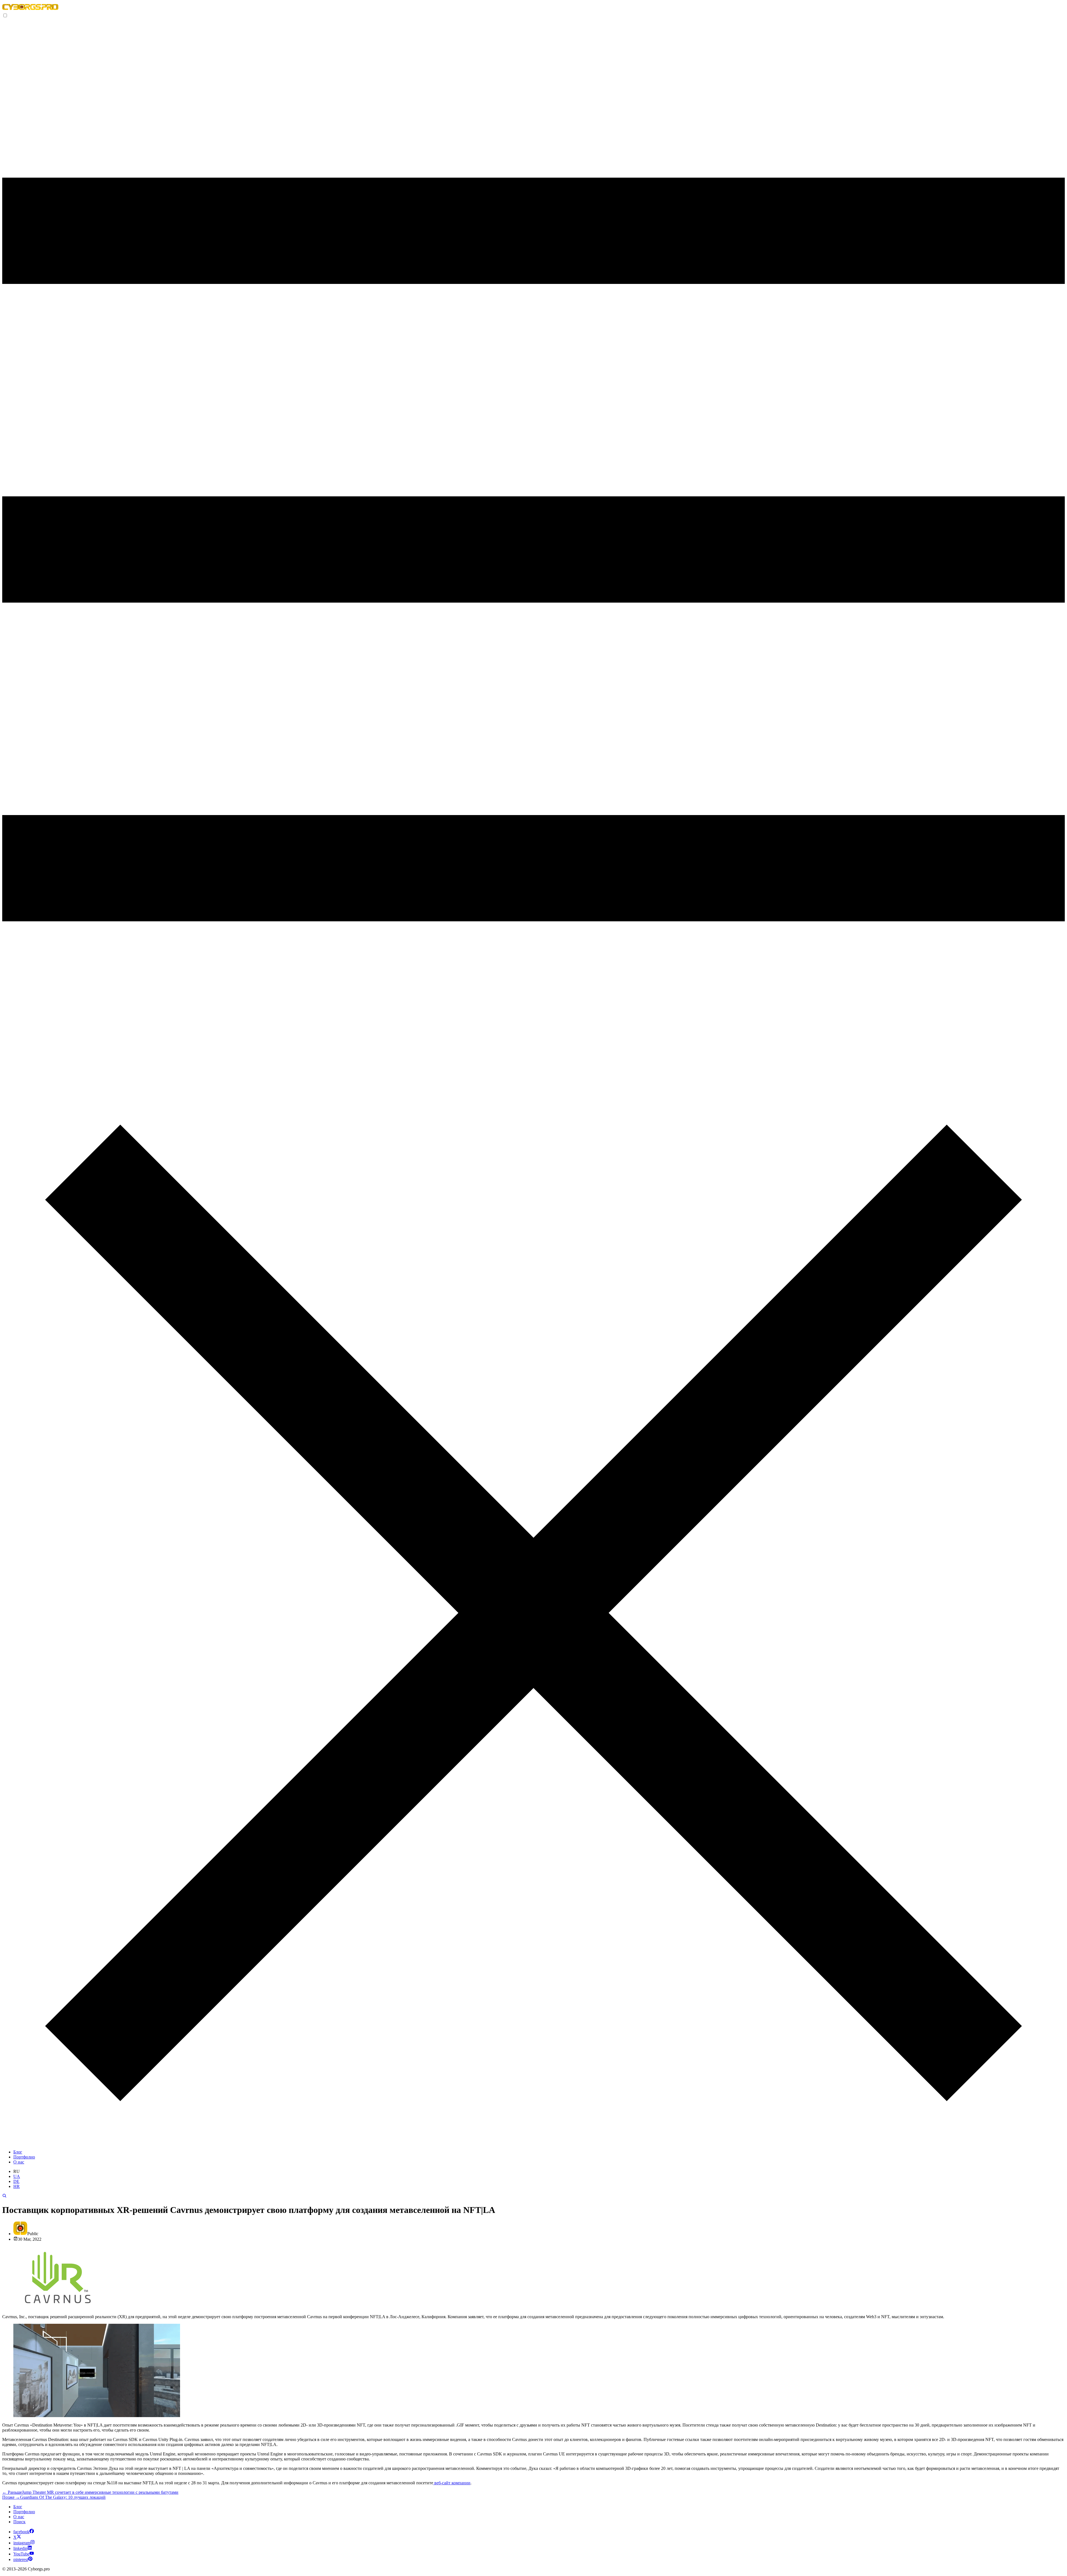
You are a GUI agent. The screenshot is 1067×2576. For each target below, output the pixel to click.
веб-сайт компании (452, 2483)
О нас (19, 2162)
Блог (18, 2152)
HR (17, 2186)
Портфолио (24, 2157)
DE (16, 2181)
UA (17, 2176)
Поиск (19, 2522)
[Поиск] (4, 2196)
